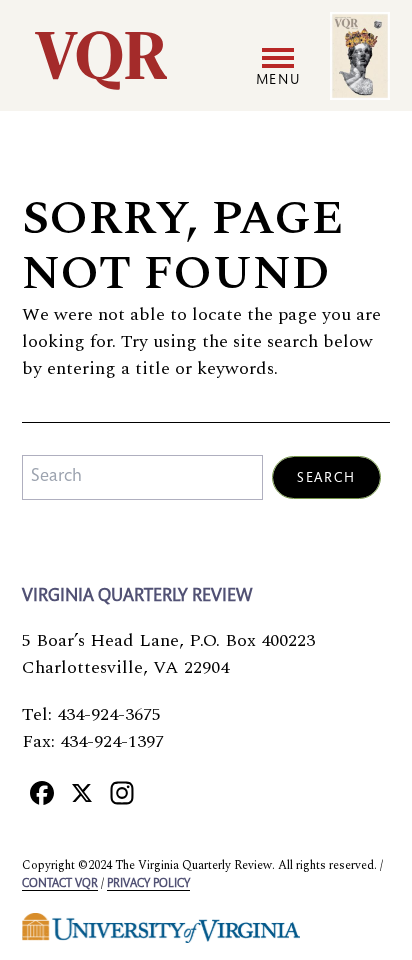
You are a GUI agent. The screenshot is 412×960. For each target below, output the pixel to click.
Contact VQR (60, 884)
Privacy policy (148, 884)
